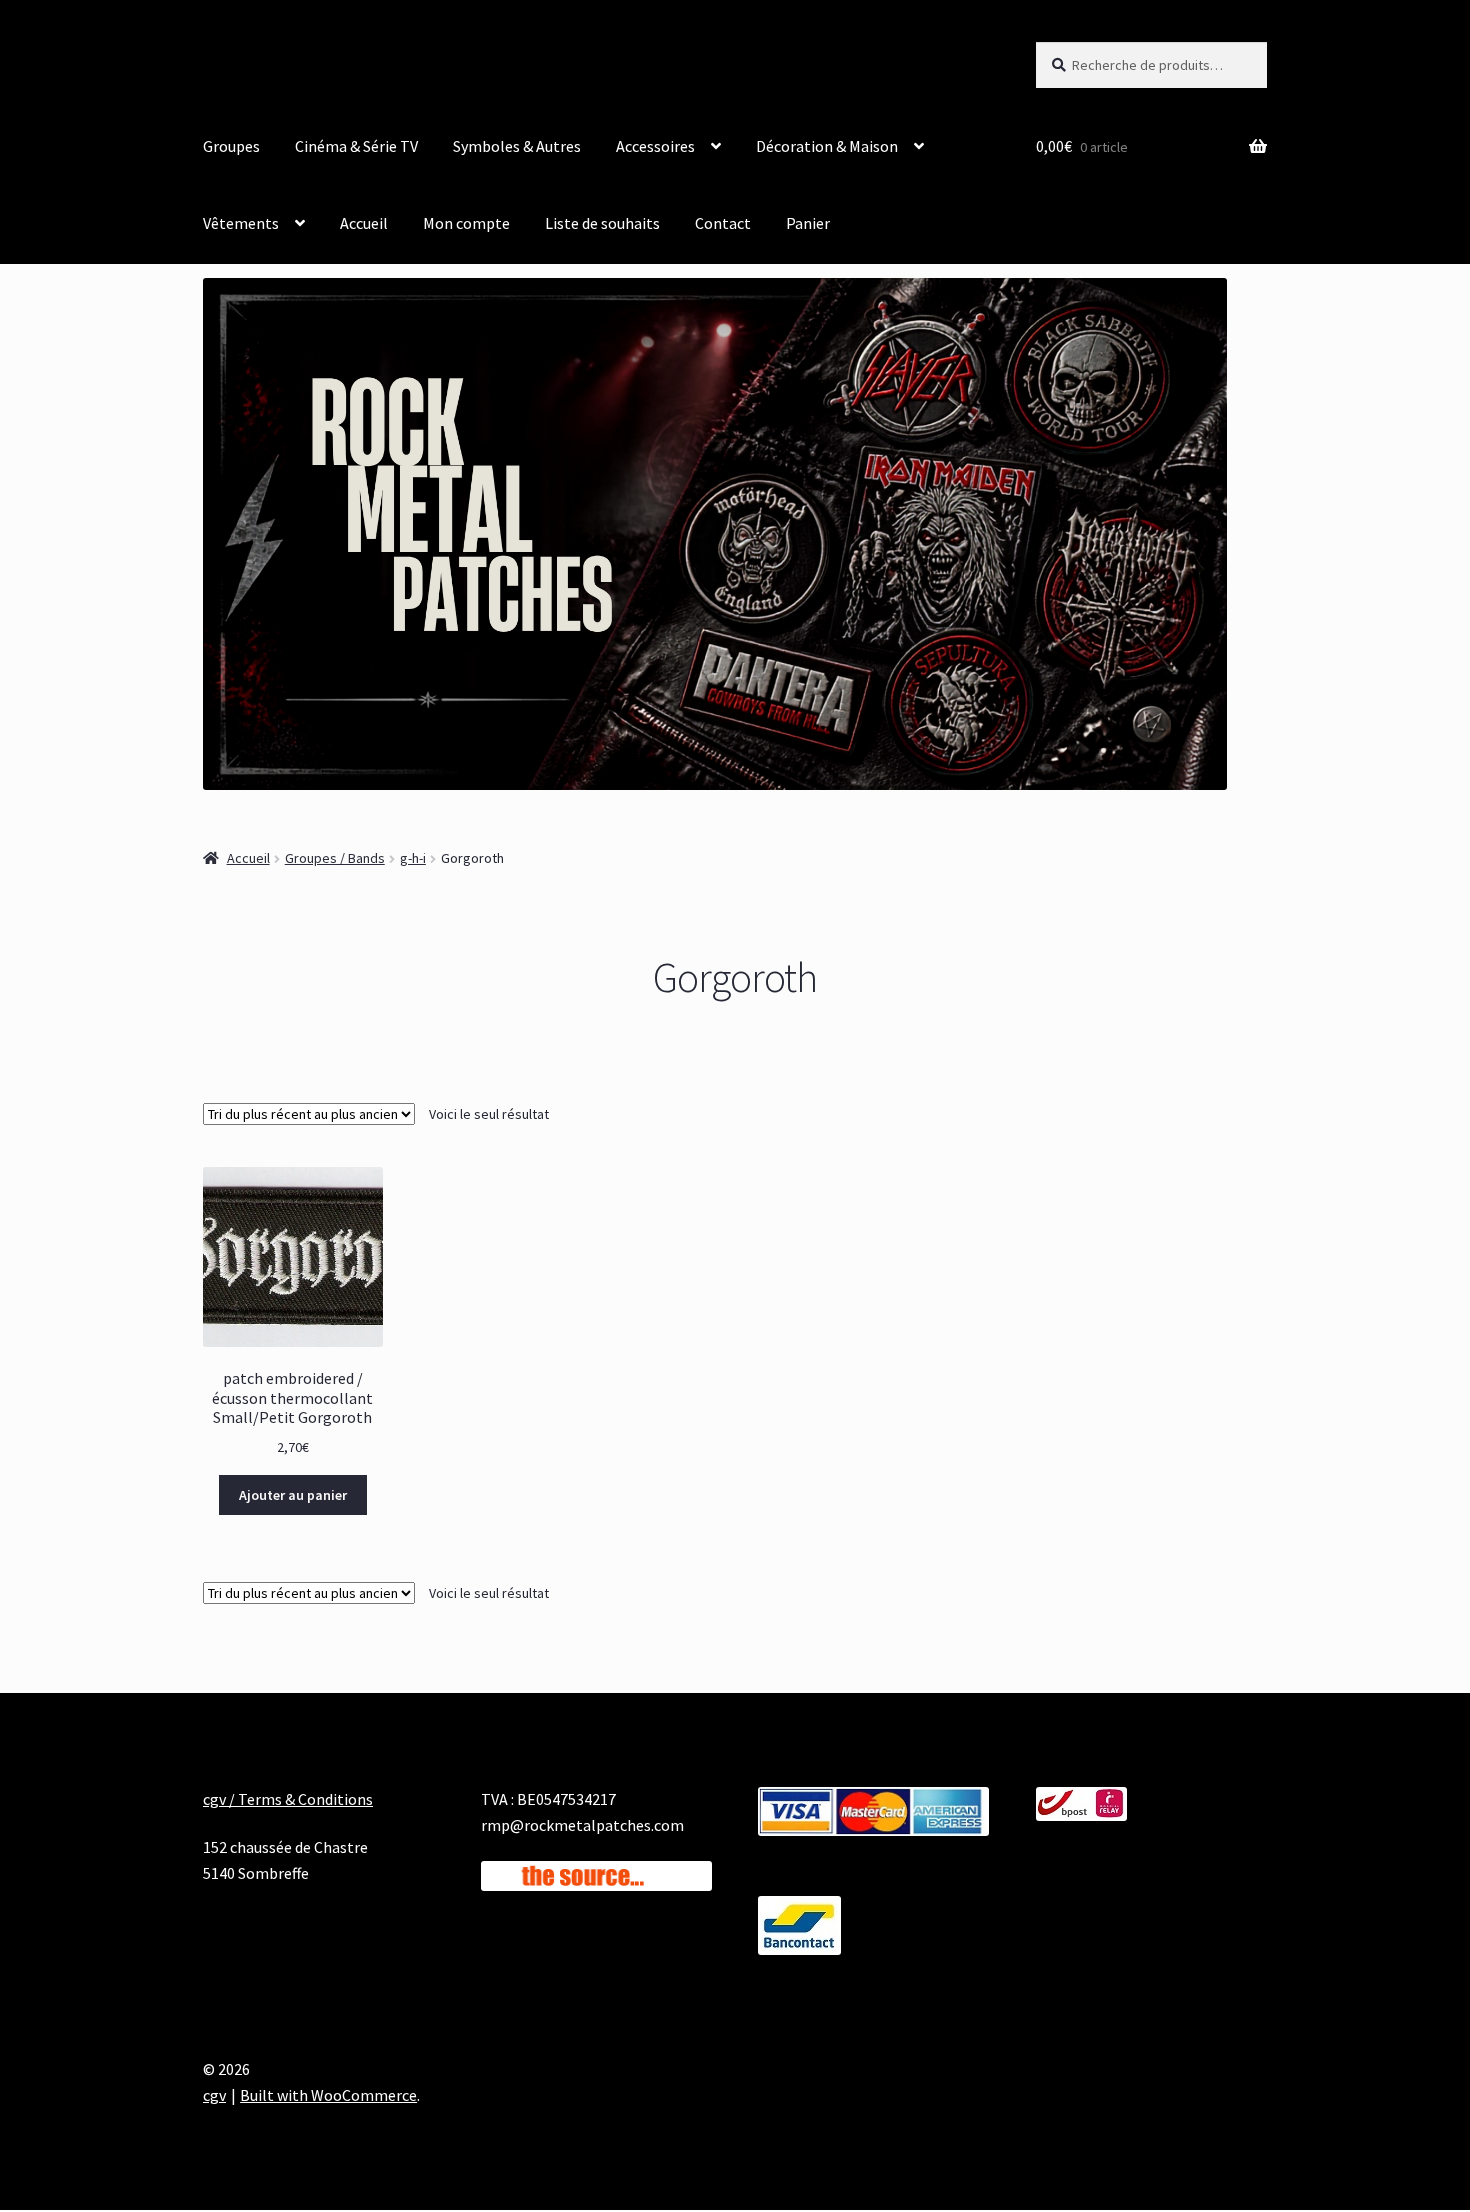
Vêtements (241, 223)
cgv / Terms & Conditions (288, 1799)
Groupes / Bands (335, 858)
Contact (723, 223)
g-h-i (413, 858)
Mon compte (466, 223)
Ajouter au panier (293, 1495)
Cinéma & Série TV (356, 146)
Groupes (231, 146)
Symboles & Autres (517, 146)
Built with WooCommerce (328, 2095)
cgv (214, 2095)
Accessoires (655, 146)
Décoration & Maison (827, 146)
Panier (808, 223)
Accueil (364, 223)
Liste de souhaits (602, 223)
